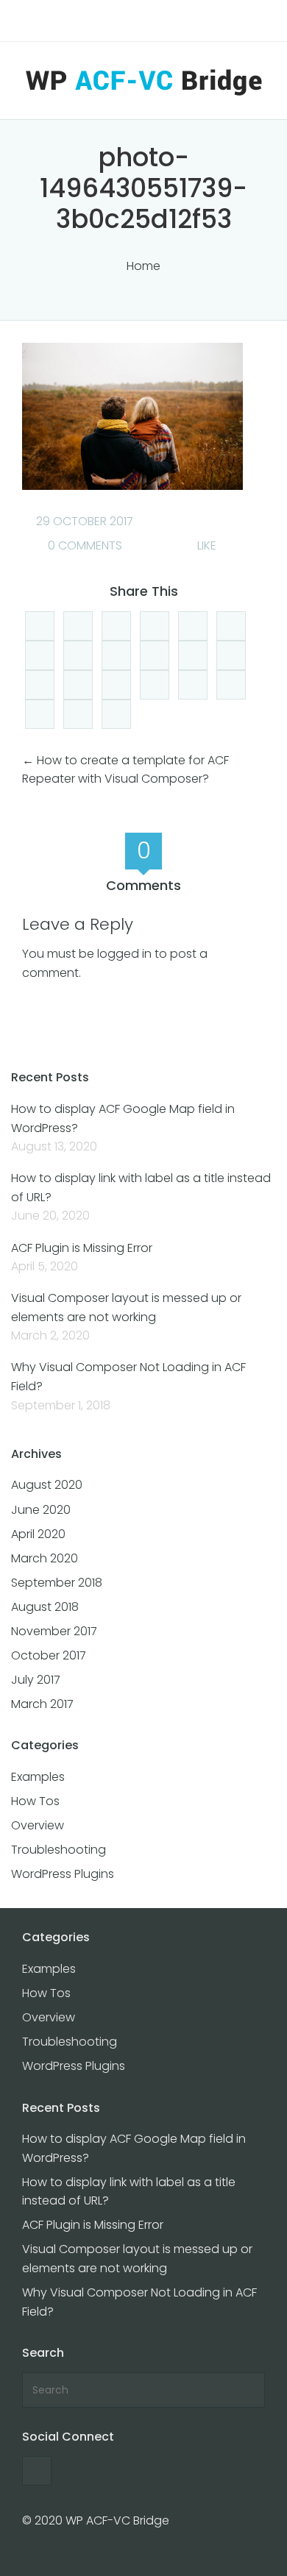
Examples (38, 1777)
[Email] (155, 685)
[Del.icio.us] (155, 626)
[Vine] (193, 685)
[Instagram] (78, 685)
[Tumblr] (78, 714)
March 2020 (45, 1558)
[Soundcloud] (40, 685)
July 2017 (36, 1680)
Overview (38, 1825)
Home (143, 266)
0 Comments (84, 545)
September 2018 (57, 1583)
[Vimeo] (193, 655)
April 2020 (38, 1534)
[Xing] (40, 714)
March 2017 (42, 1704)
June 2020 (41, 1510)
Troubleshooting (59, 1850)
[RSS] (116, 655)
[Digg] (40, 626)
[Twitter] (40, 655)
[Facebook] (78, 626)
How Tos (35, 1801)
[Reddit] (193, 626)
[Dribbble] (116, 714)
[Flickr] (116, 685)
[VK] (231, 685)
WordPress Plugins (63, 1874)
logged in (124, 954)
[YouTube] (155, 655)
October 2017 (49, 1655)
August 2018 (45, 1607)
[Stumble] (231, 626)
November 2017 (54, 1631)
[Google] (78, 655)
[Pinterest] (231, 655)
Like (205, 545)
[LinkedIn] (116, 626)
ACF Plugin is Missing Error (82, 1248)
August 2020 (47, 1485)
